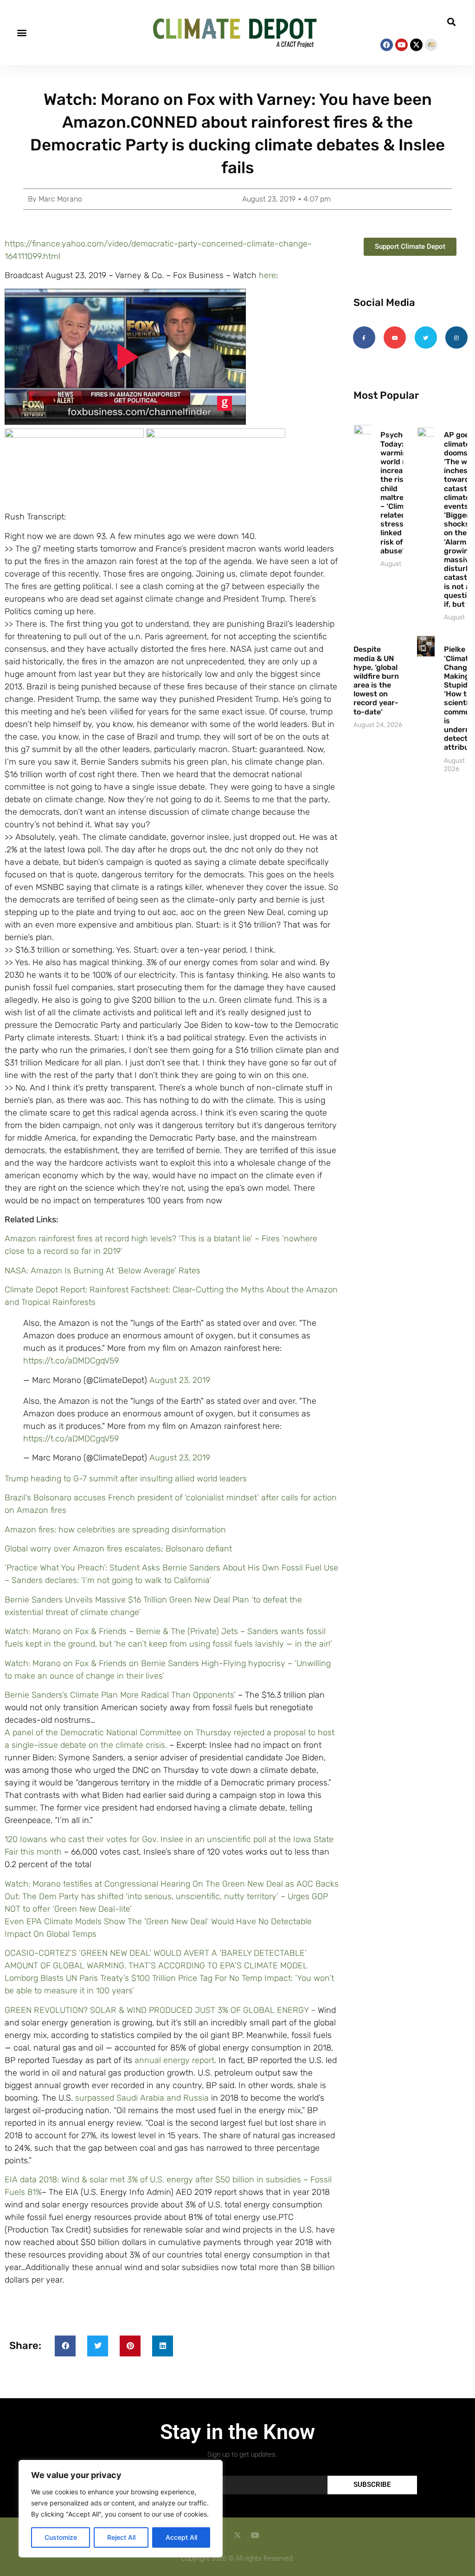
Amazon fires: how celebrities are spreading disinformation (115, 1530)
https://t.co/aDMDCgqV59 (71, 1361)
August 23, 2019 (180, 1380)
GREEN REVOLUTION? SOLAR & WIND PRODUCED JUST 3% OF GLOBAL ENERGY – (161, 2010)
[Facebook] (387, 45)
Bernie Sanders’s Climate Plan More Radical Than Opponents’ (120, 1695)
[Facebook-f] (364, 337)
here (267, 275)
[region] (121, 2509)
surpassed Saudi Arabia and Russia (142, 2098)
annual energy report (174, 2060)
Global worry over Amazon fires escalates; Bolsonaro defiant (118, 1549)
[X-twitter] (416, 45)
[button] (22, 33)
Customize (61, 2537)
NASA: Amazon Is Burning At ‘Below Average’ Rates (103, 1271)
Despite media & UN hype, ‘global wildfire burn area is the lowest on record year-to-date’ (376, 680)
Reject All (121, 2537)
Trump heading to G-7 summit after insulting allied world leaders (126, 1479)
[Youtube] (401, 45)
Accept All (181, 2537)
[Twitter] (426, 337)
